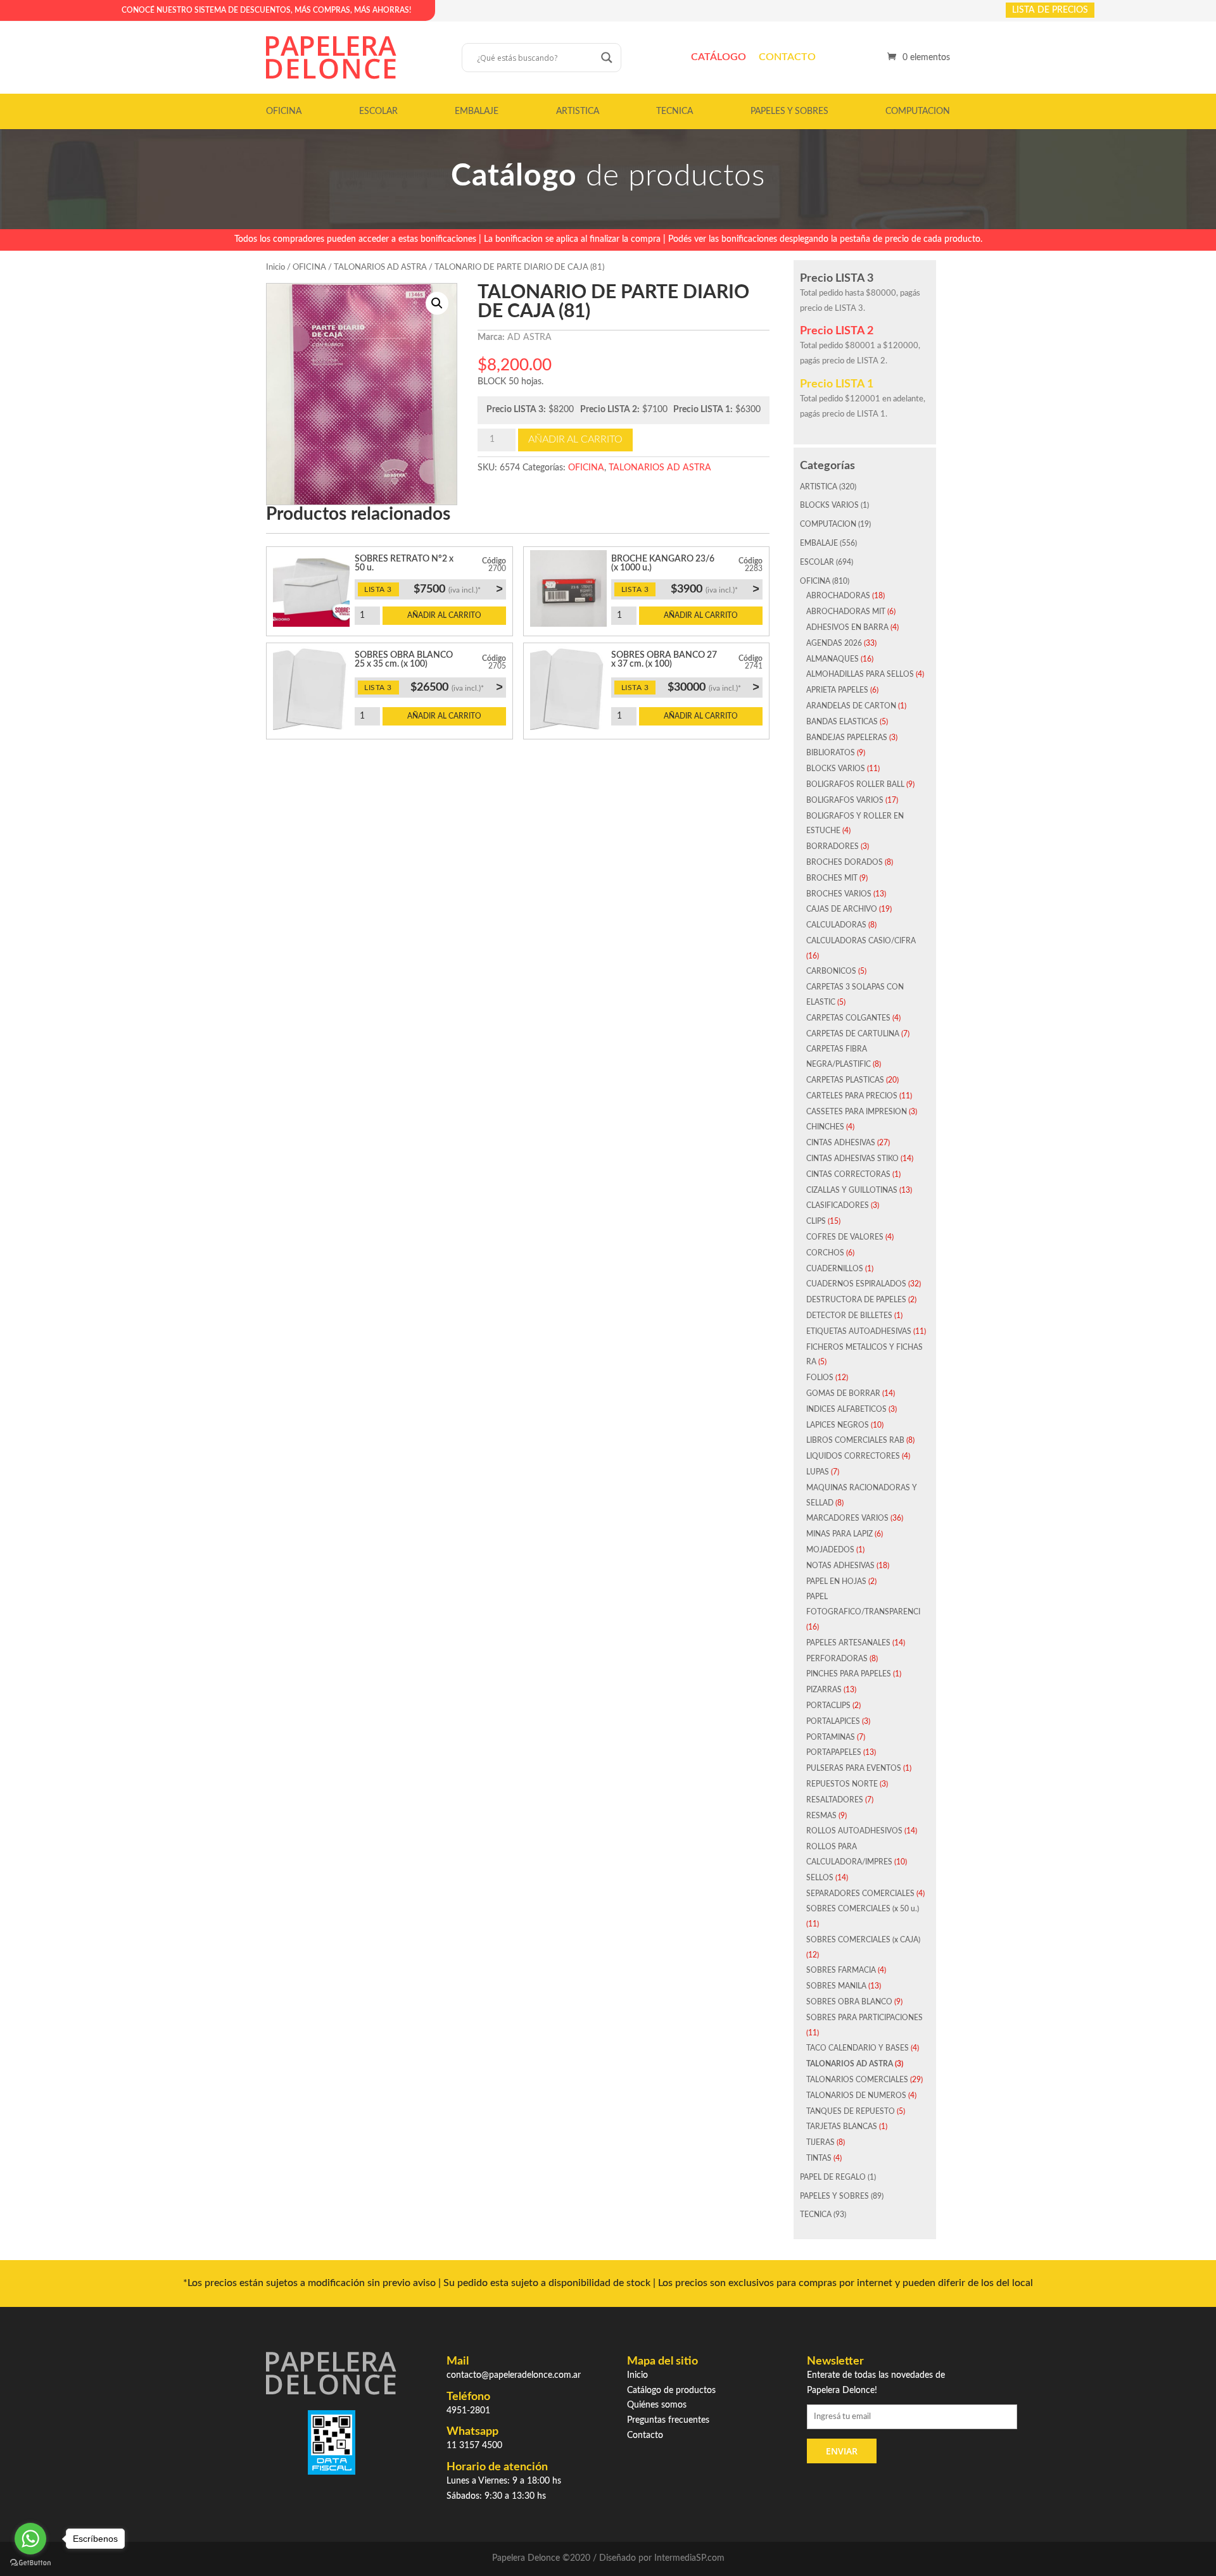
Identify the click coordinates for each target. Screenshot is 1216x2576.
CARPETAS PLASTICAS (845, 1080)
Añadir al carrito (575, 439)
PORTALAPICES (833, 1721)
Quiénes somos (657, 2405)
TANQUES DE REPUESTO (851, 2111)
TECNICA (674, 111)
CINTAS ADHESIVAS (841, 1143)
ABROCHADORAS (838, 596)
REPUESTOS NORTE (842, 1784)
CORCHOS (825, 1253)
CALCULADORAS (836, 925)
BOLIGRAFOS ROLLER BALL (855, 784)
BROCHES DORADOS (845, 862)
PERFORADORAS (837, 1659)
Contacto (787, 57)
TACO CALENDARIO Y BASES (858, 2048)
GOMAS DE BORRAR (843, 1393)
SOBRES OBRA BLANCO (849, 2002)
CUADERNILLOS (835, 1269)
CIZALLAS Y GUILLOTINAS (852, 1190)
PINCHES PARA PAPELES (849, 1674)
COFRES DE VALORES (845, 1237)
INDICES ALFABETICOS (846, 1409)
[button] (437, 303)
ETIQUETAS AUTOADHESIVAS (859, 1331)
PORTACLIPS (828, 1706)
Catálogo (719, 57)
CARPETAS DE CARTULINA (853, 1034)
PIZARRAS (824, 1690)
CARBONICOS (831, 971)
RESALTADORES (835, 1800)
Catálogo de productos (671, 2391)
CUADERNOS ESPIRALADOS (856, 1284)
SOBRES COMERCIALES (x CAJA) (863, 1940)
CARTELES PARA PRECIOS (852, 1096)
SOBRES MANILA (836, 1986)
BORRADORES (833, 846)
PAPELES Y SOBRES (789, 111)
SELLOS (820, 1878)
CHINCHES (825, 1127)
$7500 (458, 589)
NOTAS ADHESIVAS (840, 1566)
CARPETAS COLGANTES (848, 1018)
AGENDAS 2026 (834, 643)
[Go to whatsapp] (30, 2539)
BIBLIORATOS (831, 753)
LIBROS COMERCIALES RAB (855, 1440)
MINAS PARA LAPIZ (839, 1534)
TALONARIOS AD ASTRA (380, 267)
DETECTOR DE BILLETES (849, 1316)
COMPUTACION (918, 111)
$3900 (715, 589)
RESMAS (821, 1816)
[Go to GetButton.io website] (30, 2563)
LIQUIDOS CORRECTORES (853, 1456)
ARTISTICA (578, 111)
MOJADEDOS (830, 1550)
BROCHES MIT (832, 878)
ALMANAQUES (833, 659)
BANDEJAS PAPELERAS (847, 738)
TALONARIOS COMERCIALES (857, 2080)
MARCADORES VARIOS (847, 1518)
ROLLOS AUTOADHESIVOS (854, 1831)
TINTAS (819, 2158)
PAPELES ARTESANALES (848, 1643)
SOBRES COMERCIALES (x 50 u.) (863, 1909)
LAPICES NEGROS (838, 1425)
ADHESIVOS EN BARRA (847, 627)
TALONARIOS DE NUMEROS (856, 2095)
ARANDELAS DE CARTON (851, 706)
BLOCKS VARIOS (829, 505)
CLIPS (816, 1221)
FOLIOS (820, 1378)
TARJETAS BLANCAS (842, 2127)
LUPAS (818, 1472)
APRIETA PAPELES (837, 690)
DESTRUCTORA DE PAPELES (856, 1300)
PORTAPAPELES (834, 1752)
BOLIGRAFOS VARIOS (845, 800)
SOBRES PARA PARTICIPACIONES (864, 2018)
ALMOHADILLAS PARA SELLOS (860, 674)
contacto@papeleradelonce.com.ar (514, 2375)
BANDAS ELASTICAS (842, 722)
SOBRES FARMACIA (841, 1970)
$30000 (713, 687)
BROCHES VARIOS (839, 894)
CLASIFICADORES (838, 1205)
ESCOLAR (378, 111)
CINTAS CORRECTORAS (848, 1174)
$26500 (456, 687)
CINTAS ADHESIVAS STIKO (852, 1159)
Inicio (275, 267)
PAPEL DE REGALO (833, 2177)
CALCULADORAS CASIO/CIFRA (861, 941)
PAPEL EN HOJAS (836, 1581)
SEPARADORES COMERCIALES (860, 1894)
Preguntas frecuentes (668, 2420)
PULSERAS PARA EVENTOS (854, 1768)
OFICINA (284, 111)
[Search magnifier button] (607, 58)
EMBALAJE (477, 111)
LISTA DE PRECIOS (1050, 10)
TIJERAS (820, 2142)
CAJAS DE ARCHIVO (842, 909)
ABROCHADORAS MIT (846, 612)
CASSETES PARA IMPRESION (857, 1112)
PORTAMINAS (831, 1737)
